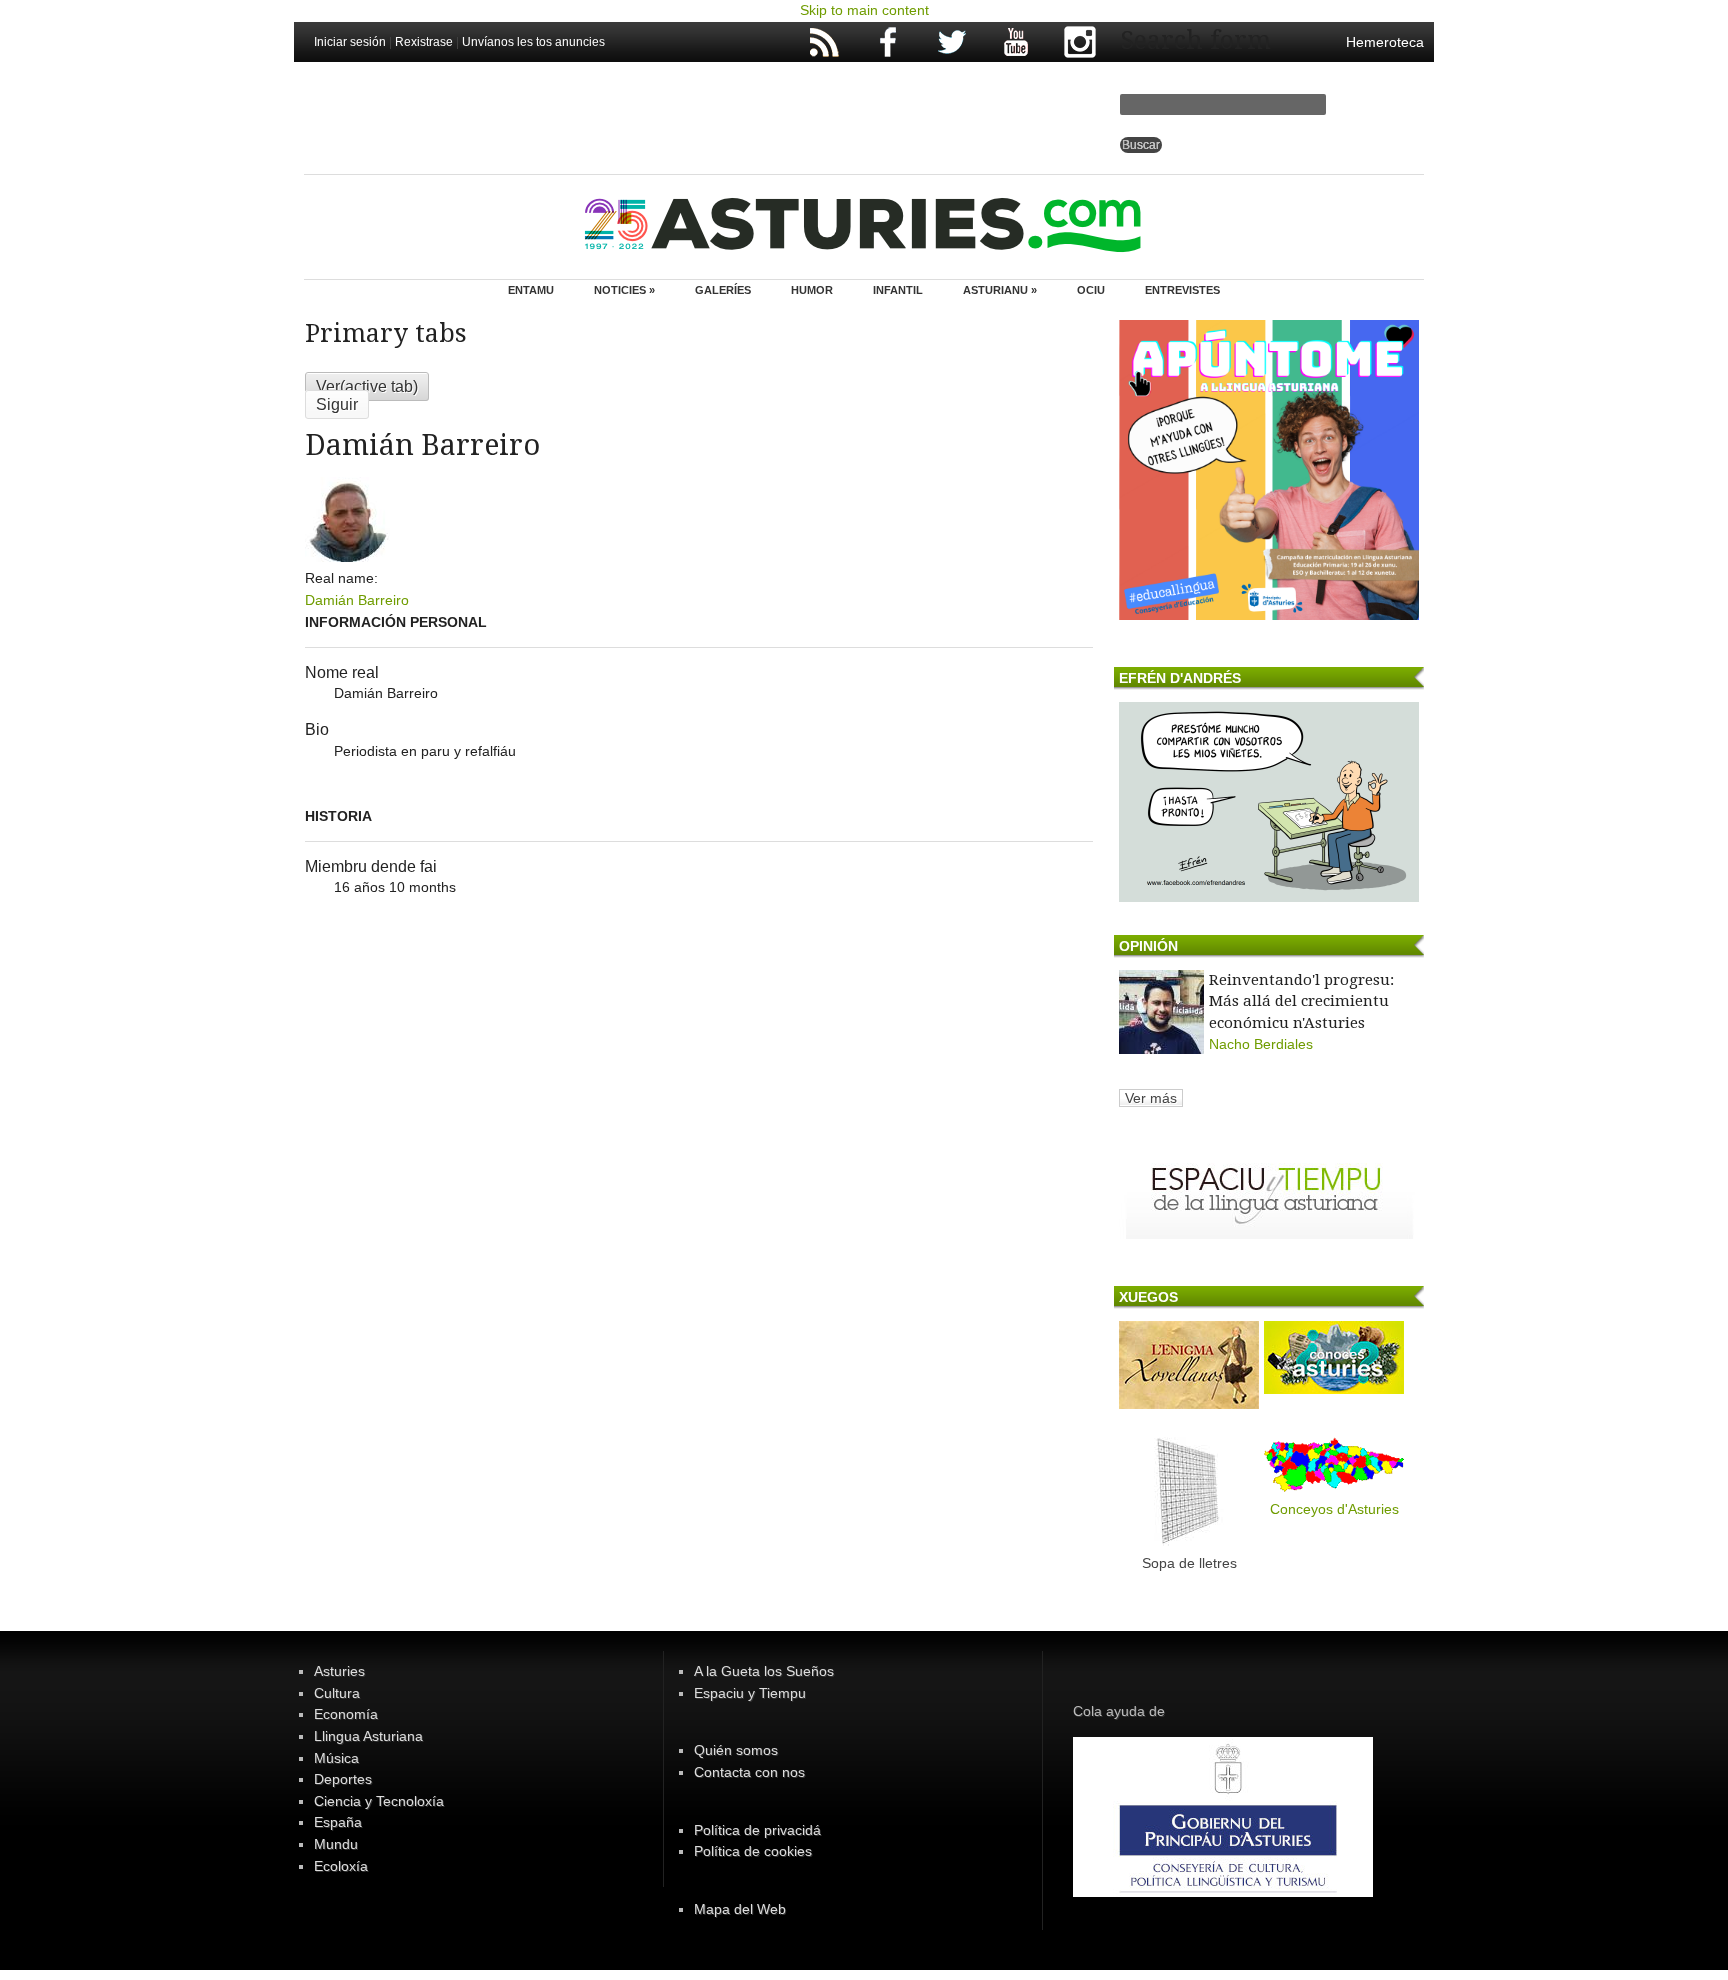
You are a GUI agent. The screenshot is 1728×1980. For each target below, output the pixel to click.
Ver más (1151, 1098)
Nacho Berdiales (1261, 1044)
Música (336, 1758)
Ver (367, 386)
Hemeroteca (1385, 42)
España (338, 1822)
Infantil (898, 290)
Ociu (1091, 290)
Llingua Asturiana (368, 1736)
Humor (812, 290)
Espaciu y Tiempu (750, 1693)
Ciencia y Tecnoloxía (379, 1801)
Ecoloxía (341, 1866)
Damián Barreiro (357, 600)
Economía (346, 1714)
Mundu (336, 1844)
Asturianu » (1000, 290)
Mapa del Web (740, 1909)
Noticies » (624, 290)
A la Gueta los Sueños (764, 1671)
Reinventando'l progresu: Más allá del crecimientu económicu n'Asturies (1301, 1001)
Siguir (337, 404)
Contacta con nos (749, 1772)
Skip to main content (864, 10)
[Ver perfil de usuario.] (347, 557)
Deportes (343, 1779)
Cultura (337, 1693)
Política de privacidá (757, 1830)
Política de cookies (753, 1851)
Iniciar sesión (350, 42)
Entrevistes (1182, 290)
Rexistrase (424, 42)
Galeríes (723, 290)
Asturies (339, 1671)
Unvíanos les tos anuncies (533, 42)
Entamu (531, 290)
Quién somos (736, 1750)
